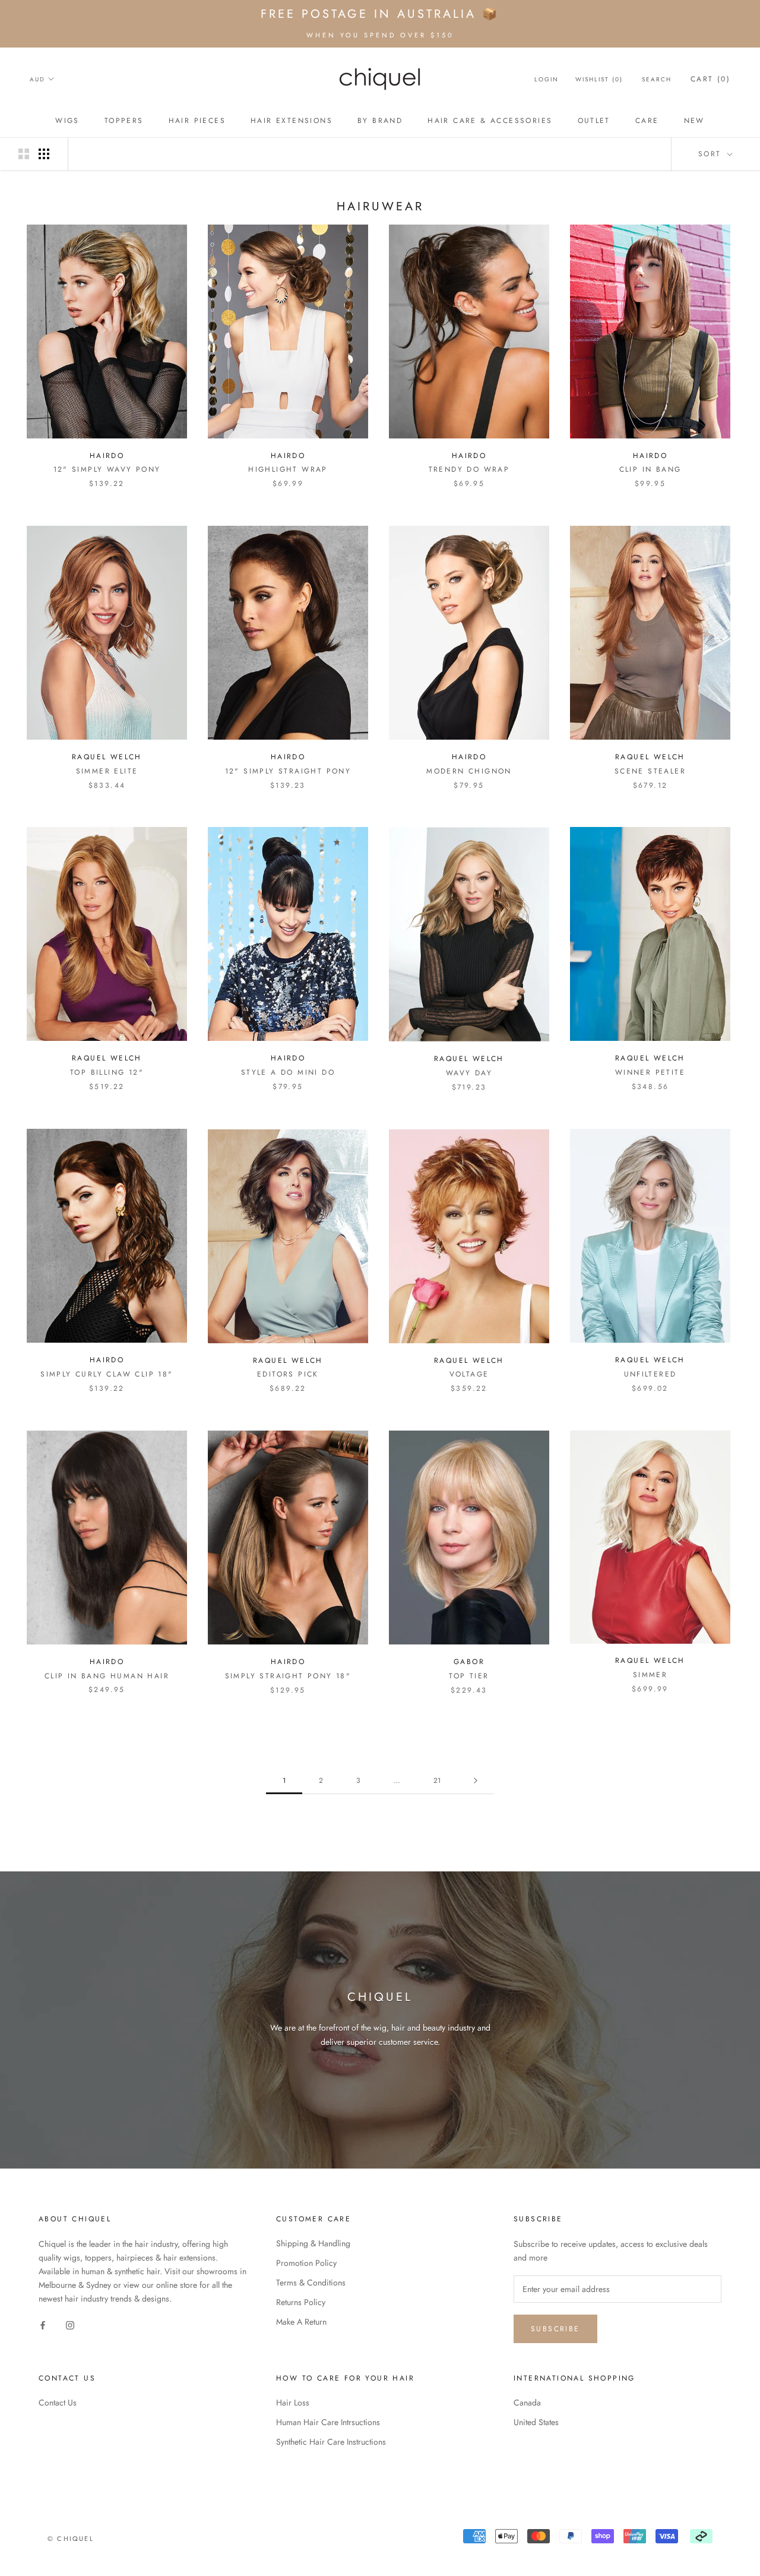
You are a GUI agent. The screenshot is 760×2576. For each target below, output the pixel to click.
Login (547, 79)
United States (536, 2422)
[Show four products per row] (44, 154)
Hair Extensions (292, 121)
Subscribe (555, 2329)
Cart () (710, 79)
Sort (712, 154)
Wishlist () (599, 79)
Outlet (594, 121)
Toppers (124, 121)
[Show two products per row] (24, 154)
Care (647, 121)
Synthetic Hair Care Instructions (331, 2442)
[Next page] (476, 1781)
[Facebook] (43, 2325)
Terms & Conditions (311, 2283)
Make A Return (301, 2322)
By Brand (380, 121)
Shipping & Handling (313, 2243)
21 (437, 1781)
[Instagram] (70, 2325)
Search (657, 79)
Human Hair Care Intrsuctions (328, 2422)
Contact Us (58, 2403)
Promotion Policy (306, 2263)
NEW (694, 121)
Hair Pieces (197, 121)
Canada (527, 2403)
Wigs (67, 121)
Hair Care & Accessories (490, 121)
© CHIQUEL (71, 2539)
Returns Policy (301, 2302)
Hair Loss (293, 2403)
